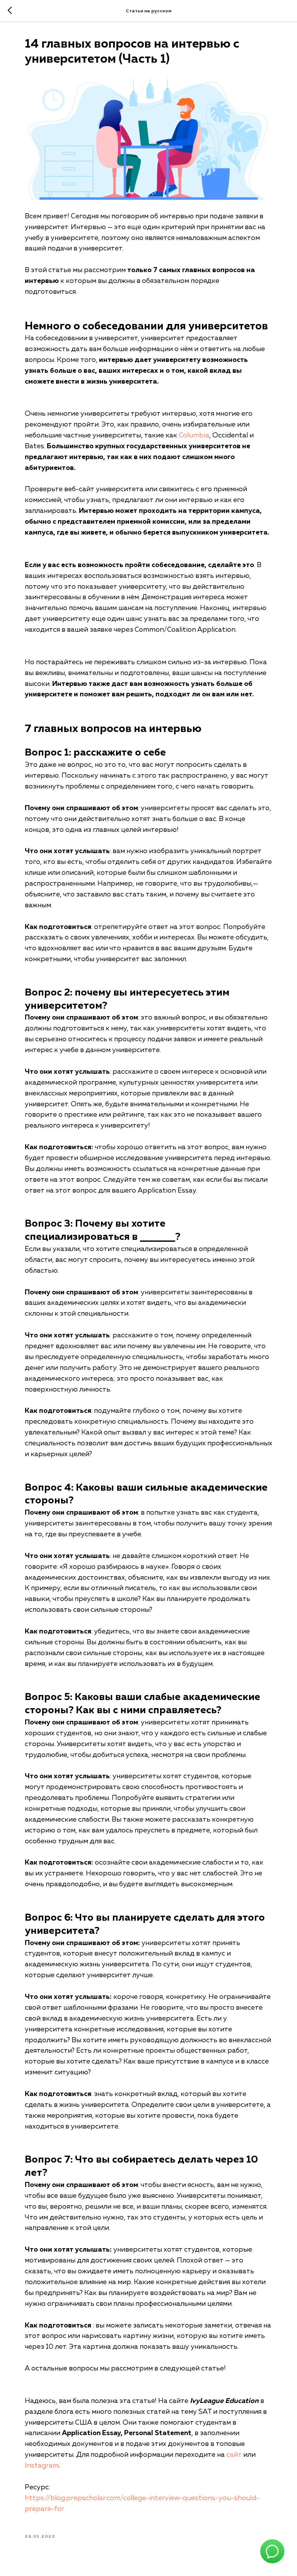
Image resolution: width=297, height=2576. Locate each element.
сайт (234, 2455)
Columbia (194, 435)
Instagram (42, 2466)
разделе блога (49, 2412)
